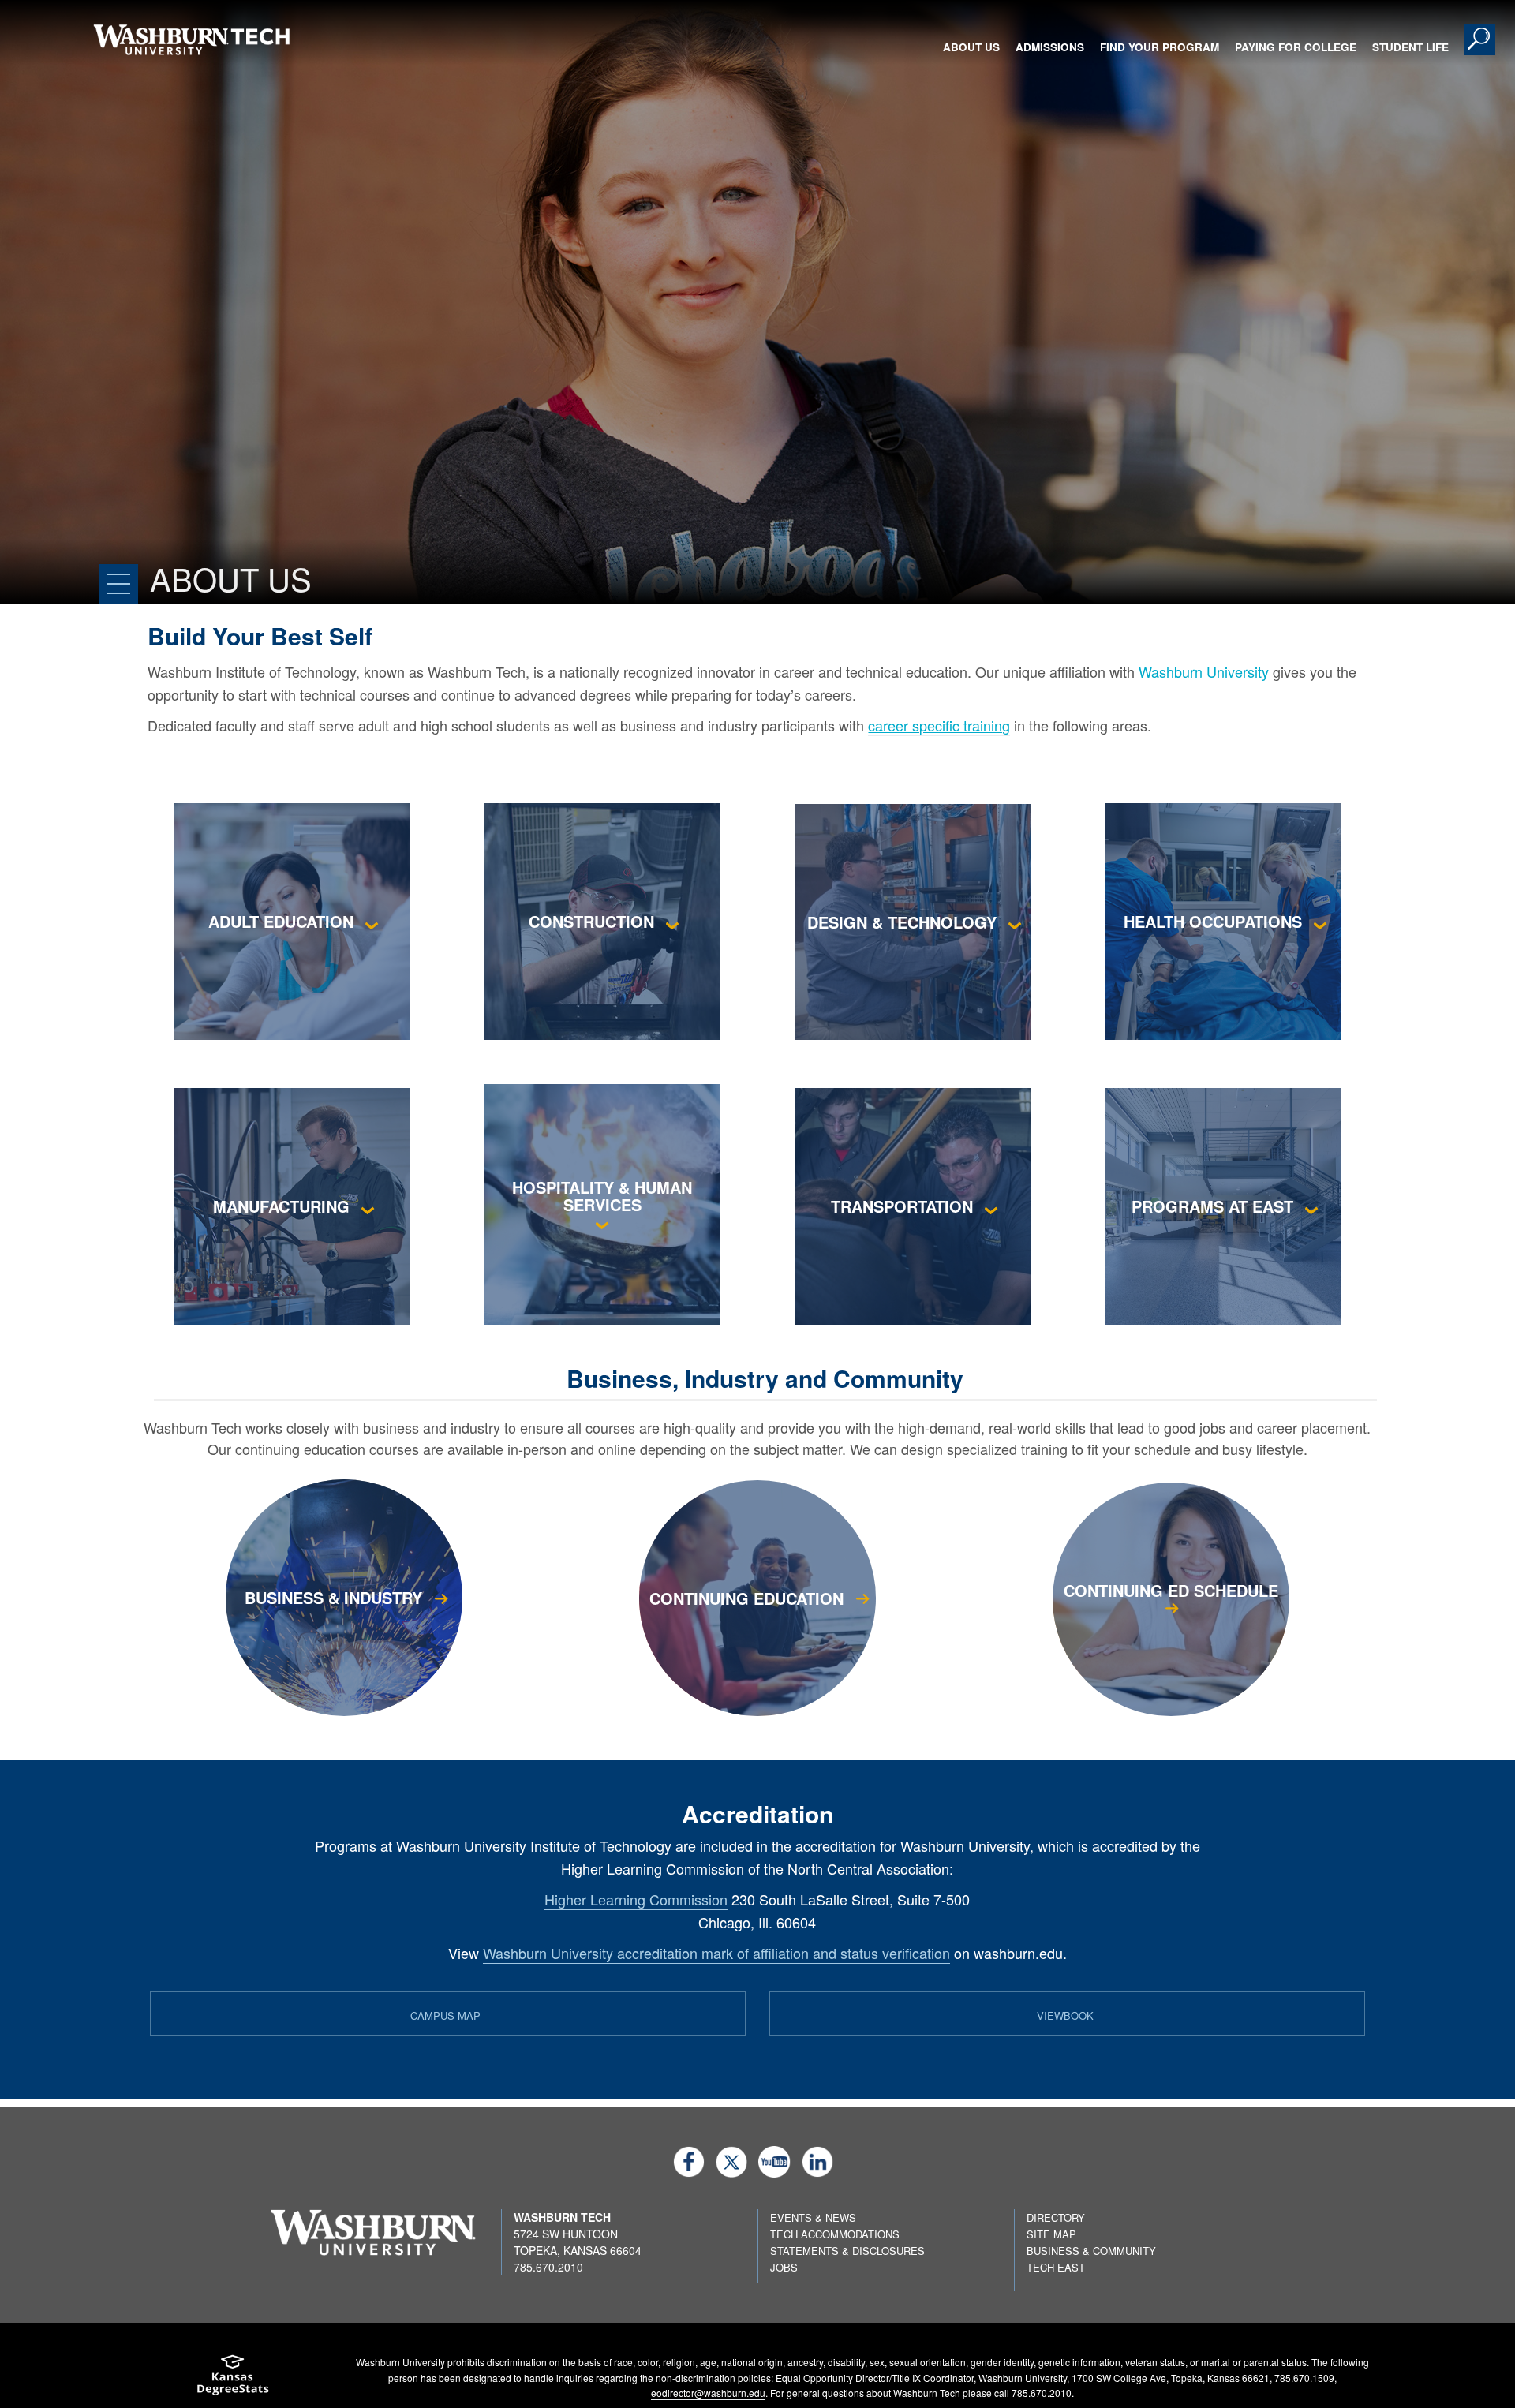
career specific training (939, 725)
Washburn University (1204, 671)
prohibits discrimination (497, 2362)
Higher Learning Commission (636, 1899)
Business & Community (1091, 2251)
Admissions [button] (1050, 47)
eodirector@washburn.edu (708, 2393)
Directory (1056, 2217)
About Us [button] (971, 47)
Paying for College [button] (1296, 47)
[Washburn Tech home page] (191, 39)
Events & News (813, 2217)
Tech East (1056, 2267)
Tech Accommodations (835, 2234)
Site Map (1051, 2234)
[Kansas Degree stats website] (233, 2380)
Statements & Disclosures (847, 2251)
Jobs (784, 2267)
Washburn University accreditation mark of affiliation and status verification (716, 1953)
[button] (1479, 39)
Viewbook (1065, 2015)
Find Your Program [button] (1160, 47)
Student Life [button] (1410, 47)
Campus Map (445, 2015)
